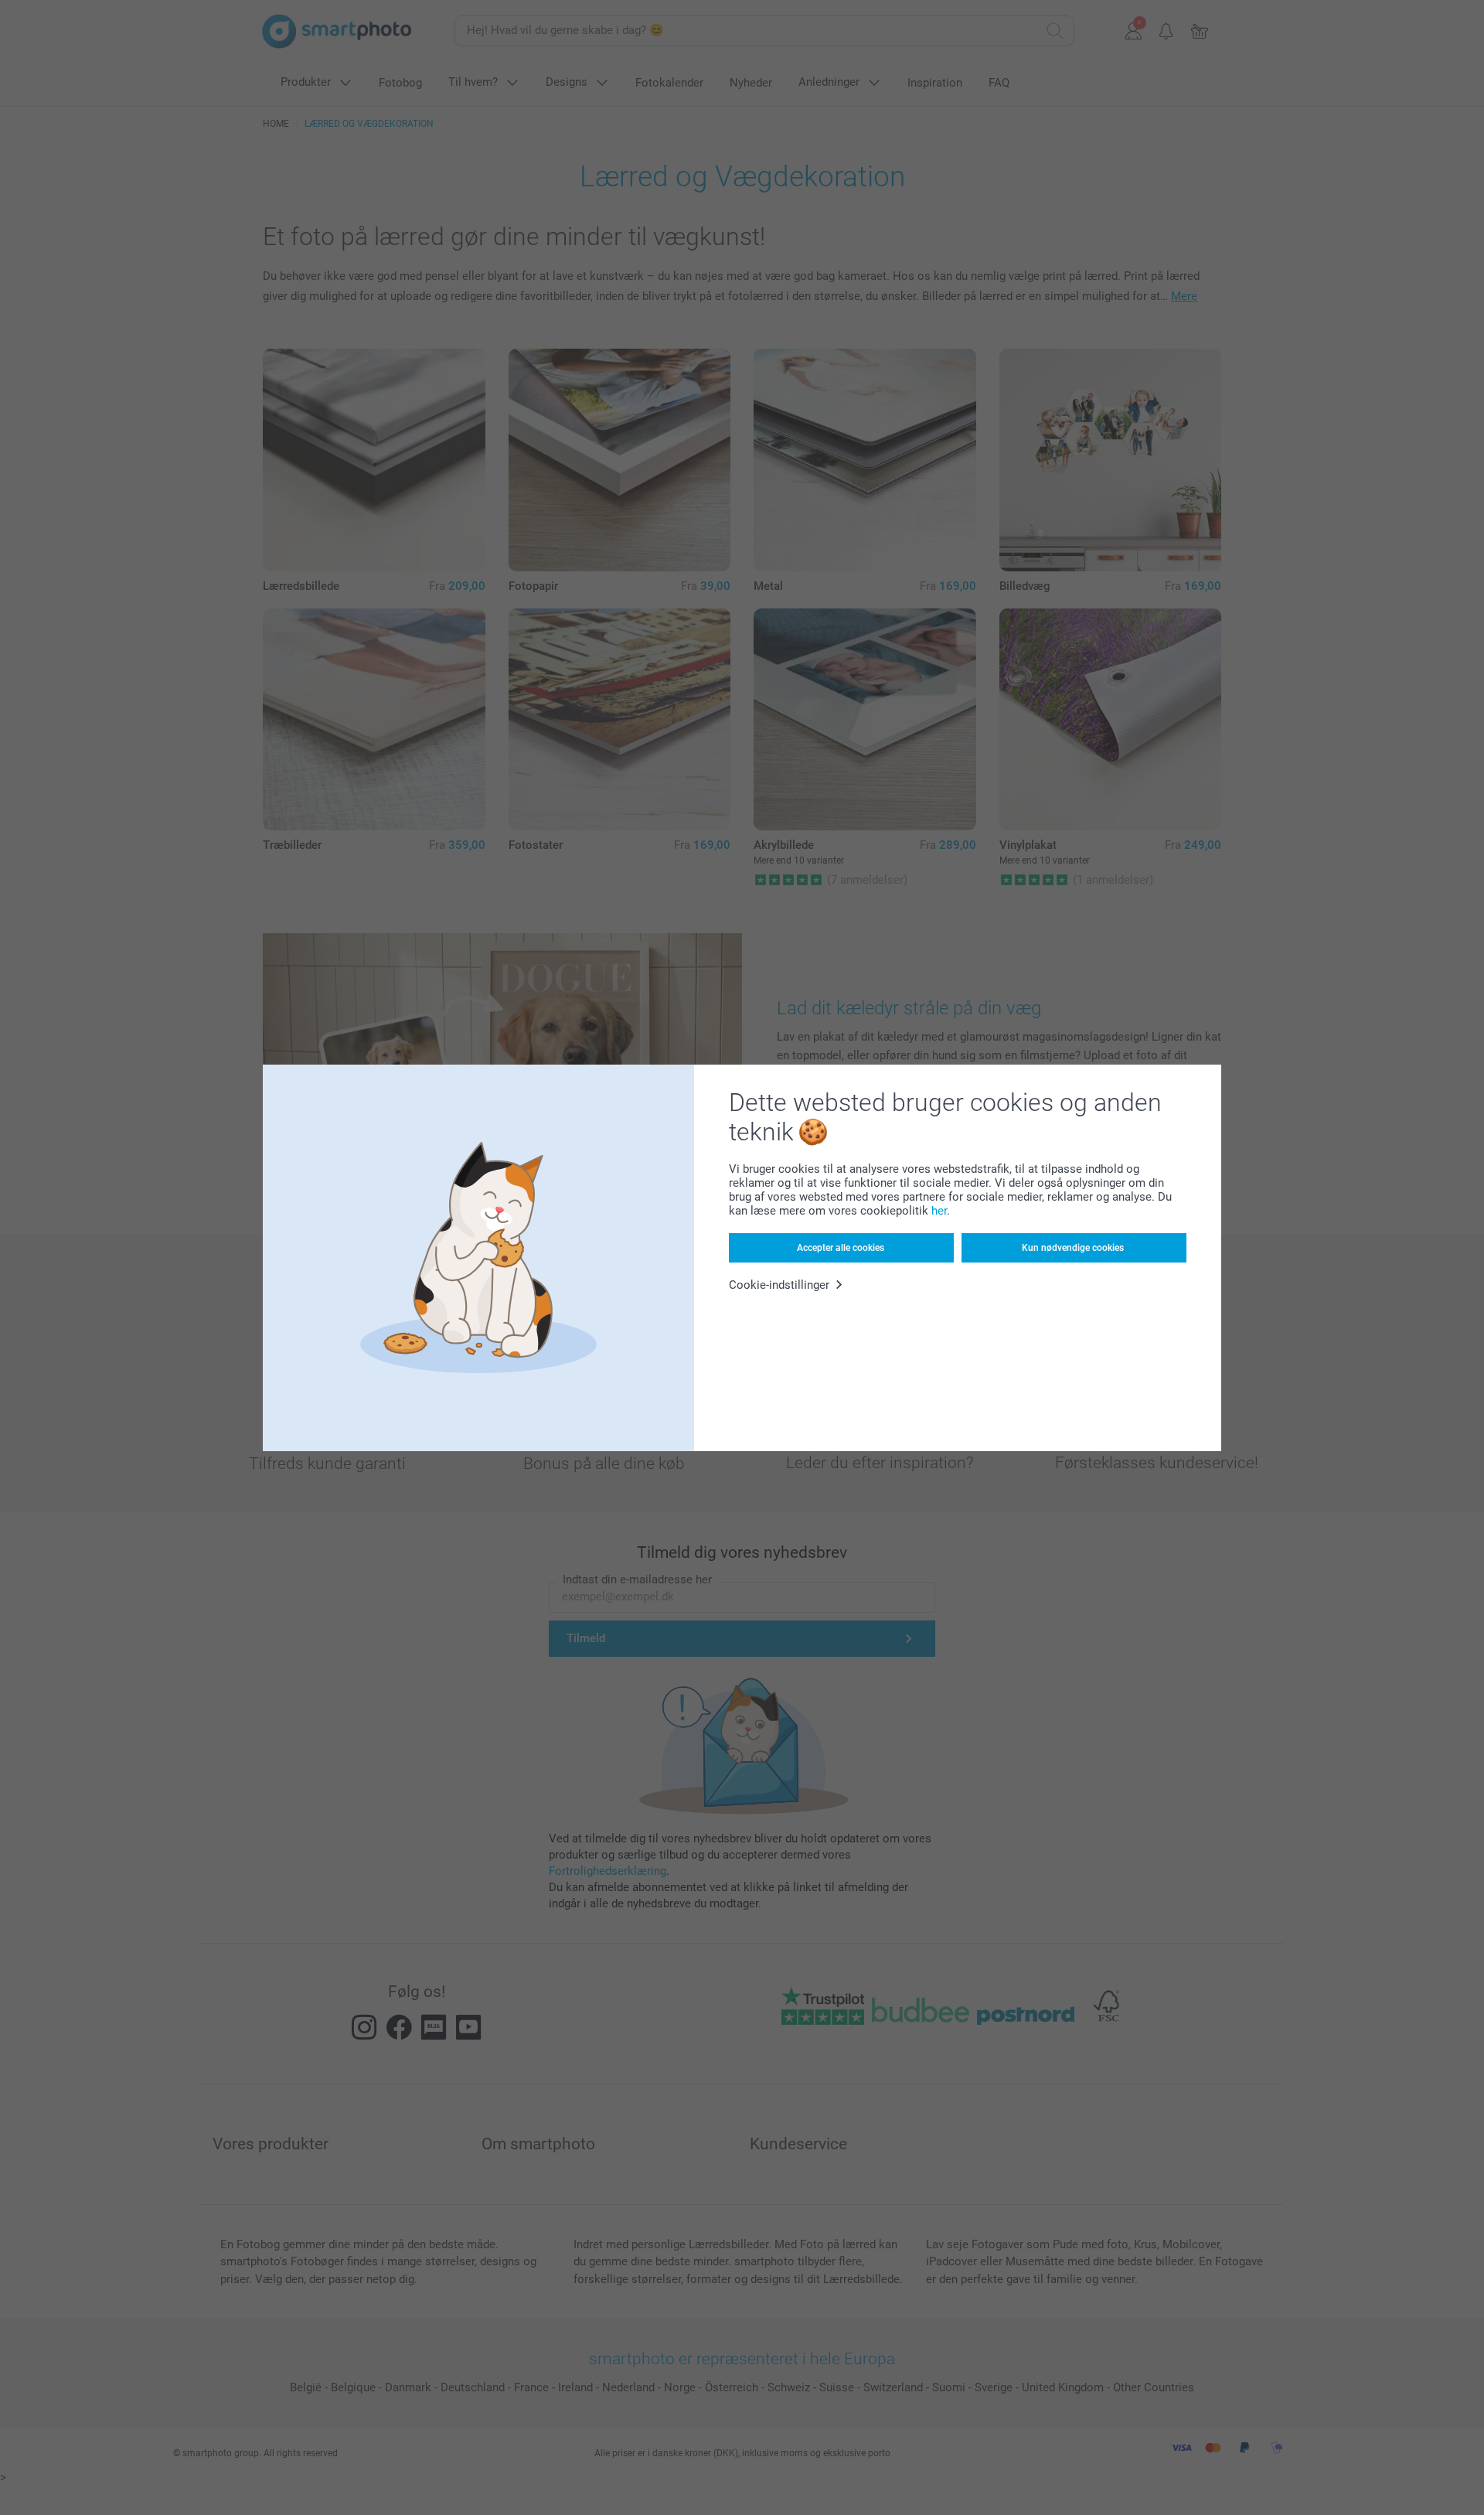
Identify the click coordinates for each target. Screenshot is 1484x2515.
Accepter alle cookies (841, 1248)
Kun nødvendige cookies (1073, 1248)
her (939, 1211)
